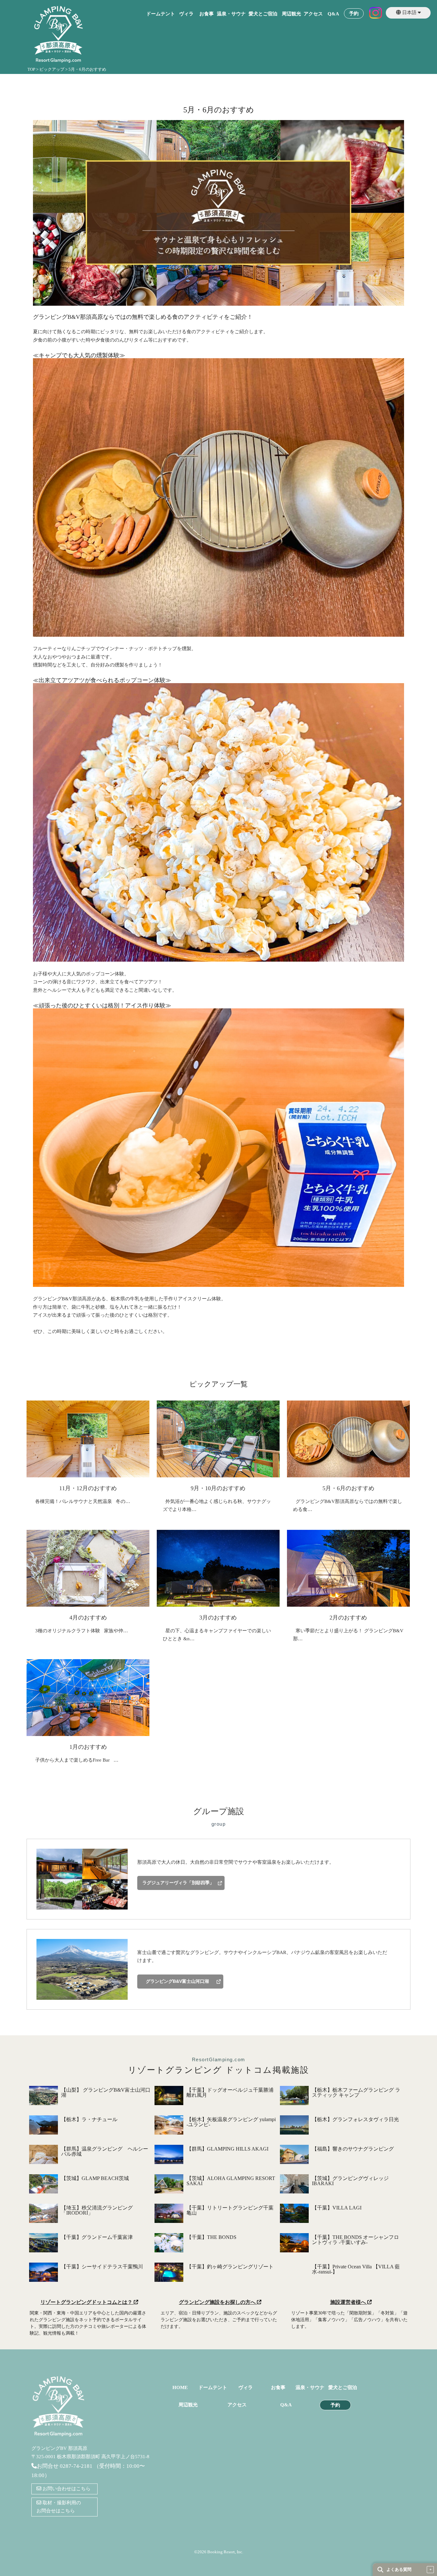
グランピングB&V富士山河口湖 (177, 1981)
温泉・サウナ (231, 14)
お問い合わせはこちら (66, 2489)
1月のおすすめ (88, 1747)
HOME (180, 2388)
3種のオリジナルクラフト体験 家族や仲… (80, 1631)
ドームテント (161, 14)
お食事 (207, 14)
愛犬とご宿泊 (263, 14)
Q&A (333, 14)
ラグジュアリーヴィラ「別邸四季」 (178, 1883)
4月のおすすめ (88, 1618)
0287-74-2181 (76, 2466)
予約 (354, 14)
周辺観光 (291, 14)
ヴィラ (186, 14)
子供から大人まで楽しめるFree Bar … (75, 1760)
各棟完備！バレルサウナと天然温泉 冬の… (81, 1501)
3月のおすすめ (218, 1618)
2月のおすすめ (348, 1618)
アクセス (313, 14)
